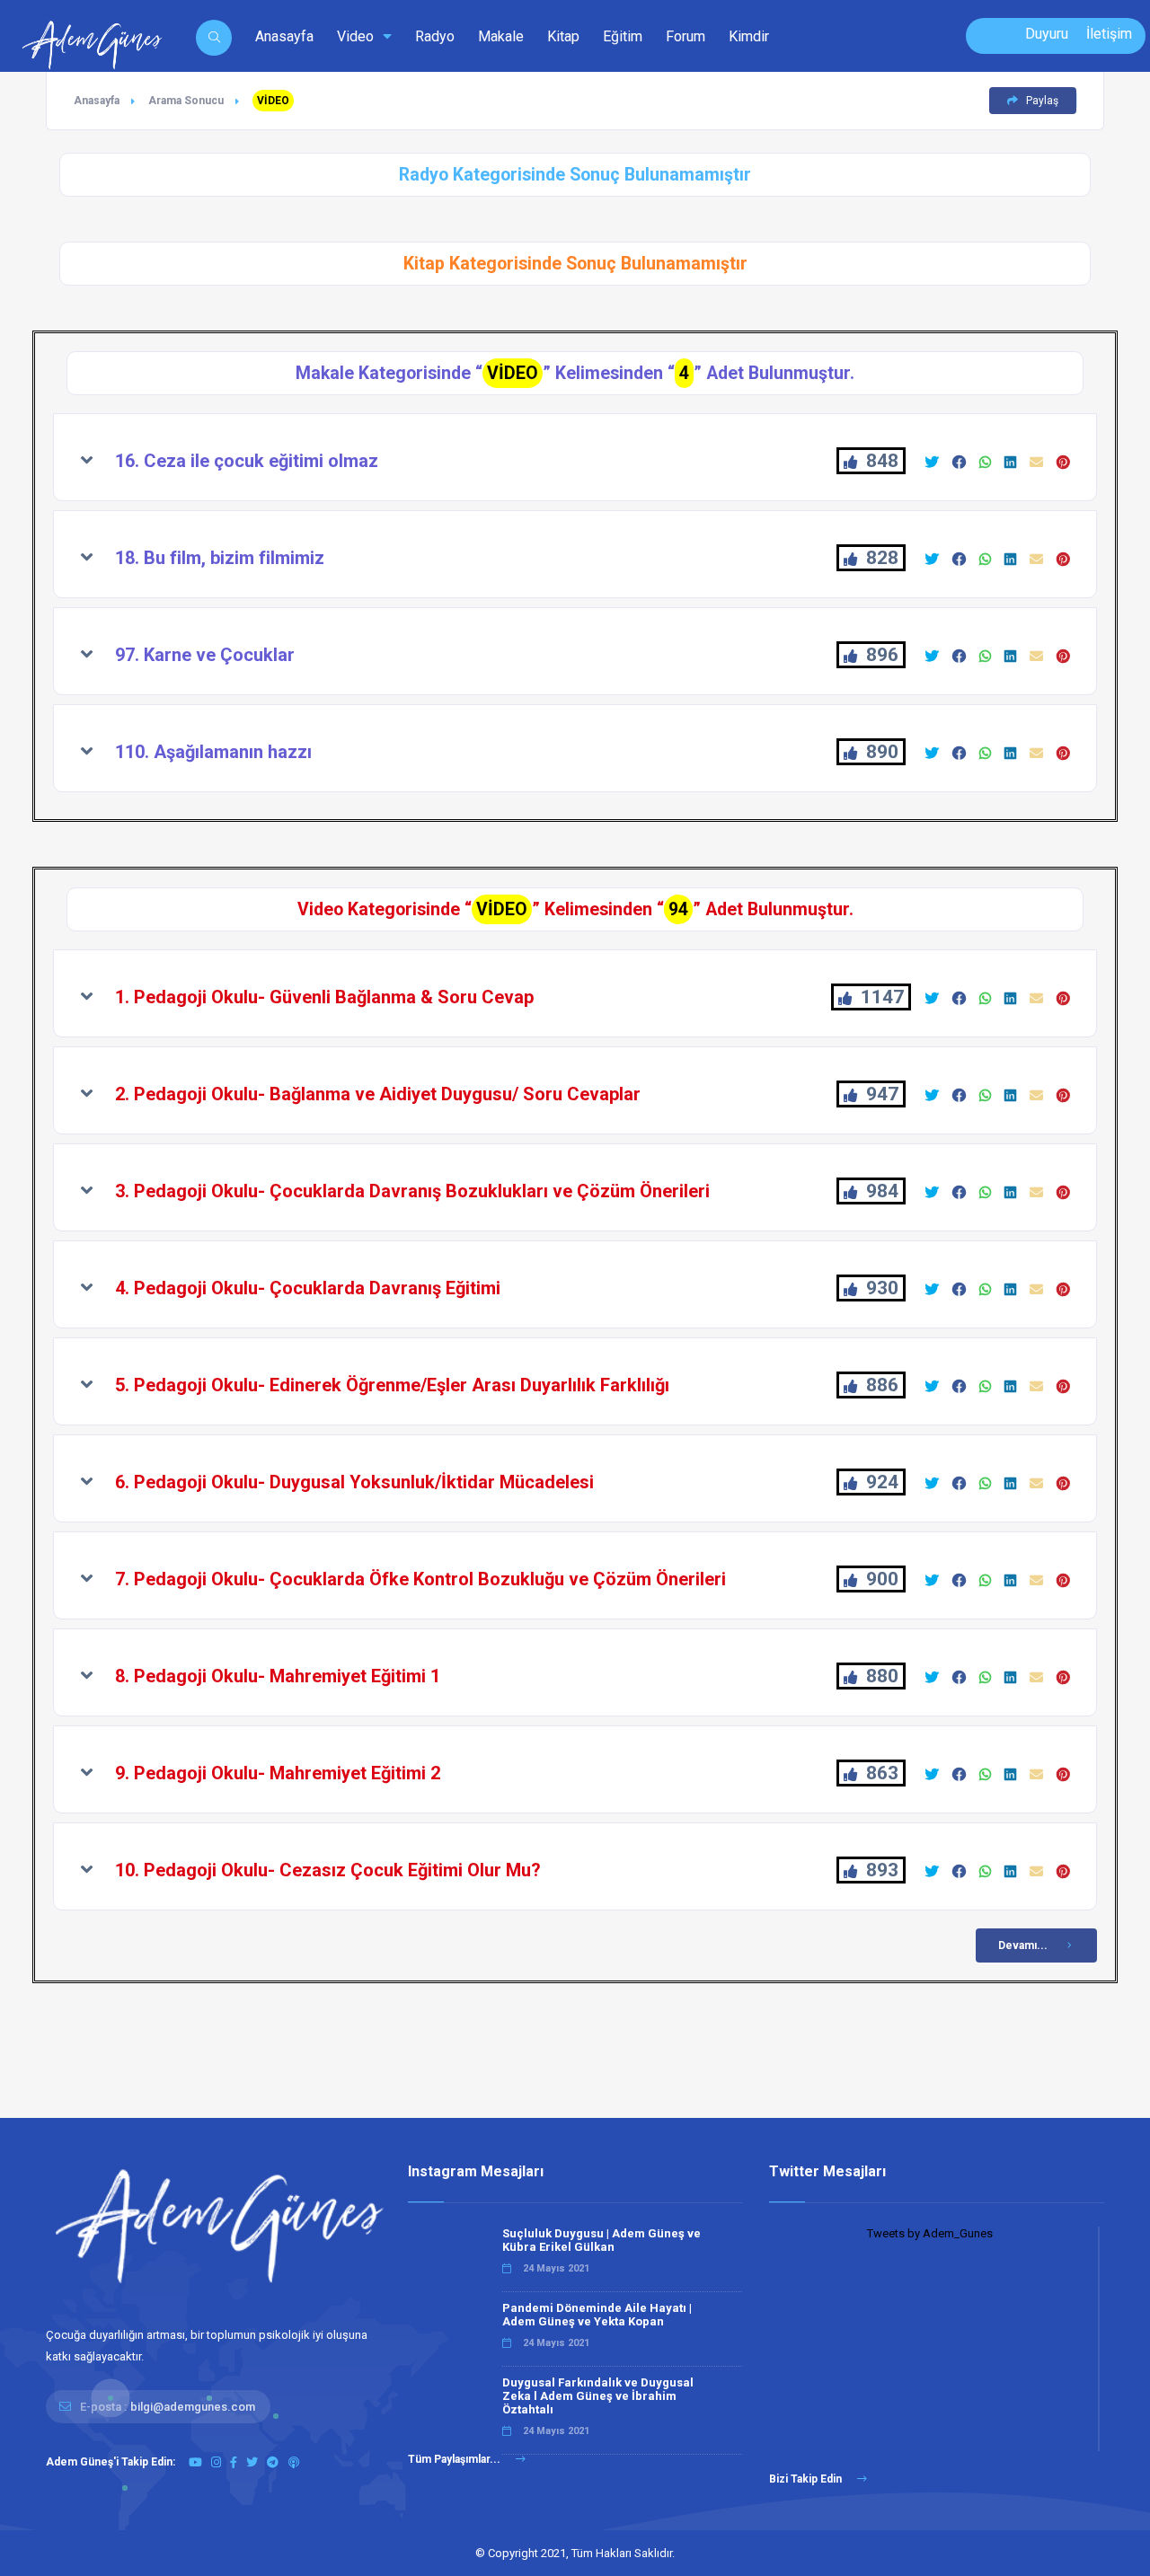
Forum (686, 36)
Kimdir (749, 36)
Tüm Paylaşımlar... (456, 2459)
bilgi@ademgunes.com (193, 2407)
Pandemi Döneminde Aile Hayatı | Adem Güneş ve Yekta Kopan (597, 2315)
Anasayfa (284, 36)
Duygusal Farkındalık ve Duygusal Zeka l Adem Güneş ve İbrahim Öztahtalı (598, 2396)
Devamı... (1023, 1945)
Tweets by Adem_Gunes (930, 2233)
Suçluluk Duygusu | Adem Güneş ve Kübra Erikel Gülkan (602, 2240)
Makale (501, 36)
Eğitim (623, 36)
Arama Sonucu (186, 101)
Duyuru (1047, 34)
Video (357, 36)
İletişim (1109, 34)
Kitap (563, 36)
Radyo (435, 36)
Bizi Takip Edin (807, 2479)
